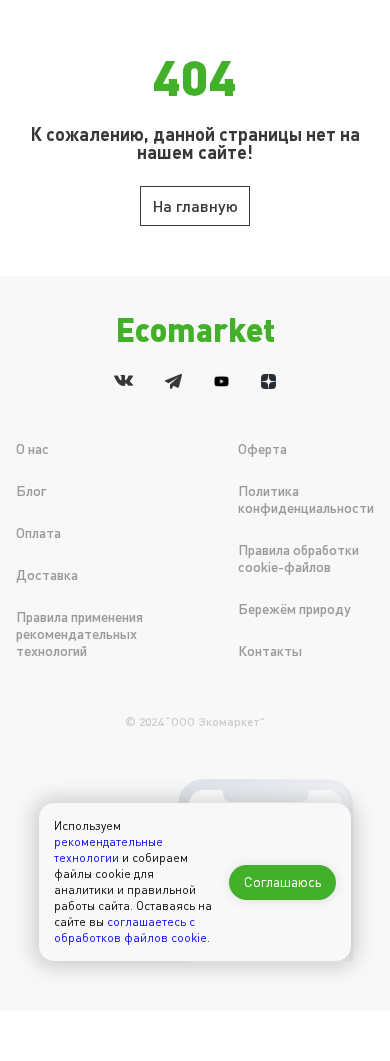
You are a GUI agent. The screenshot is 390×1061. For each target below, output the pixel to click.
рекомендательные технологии (108, 849)
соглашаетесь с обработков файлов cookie (130, 929)
